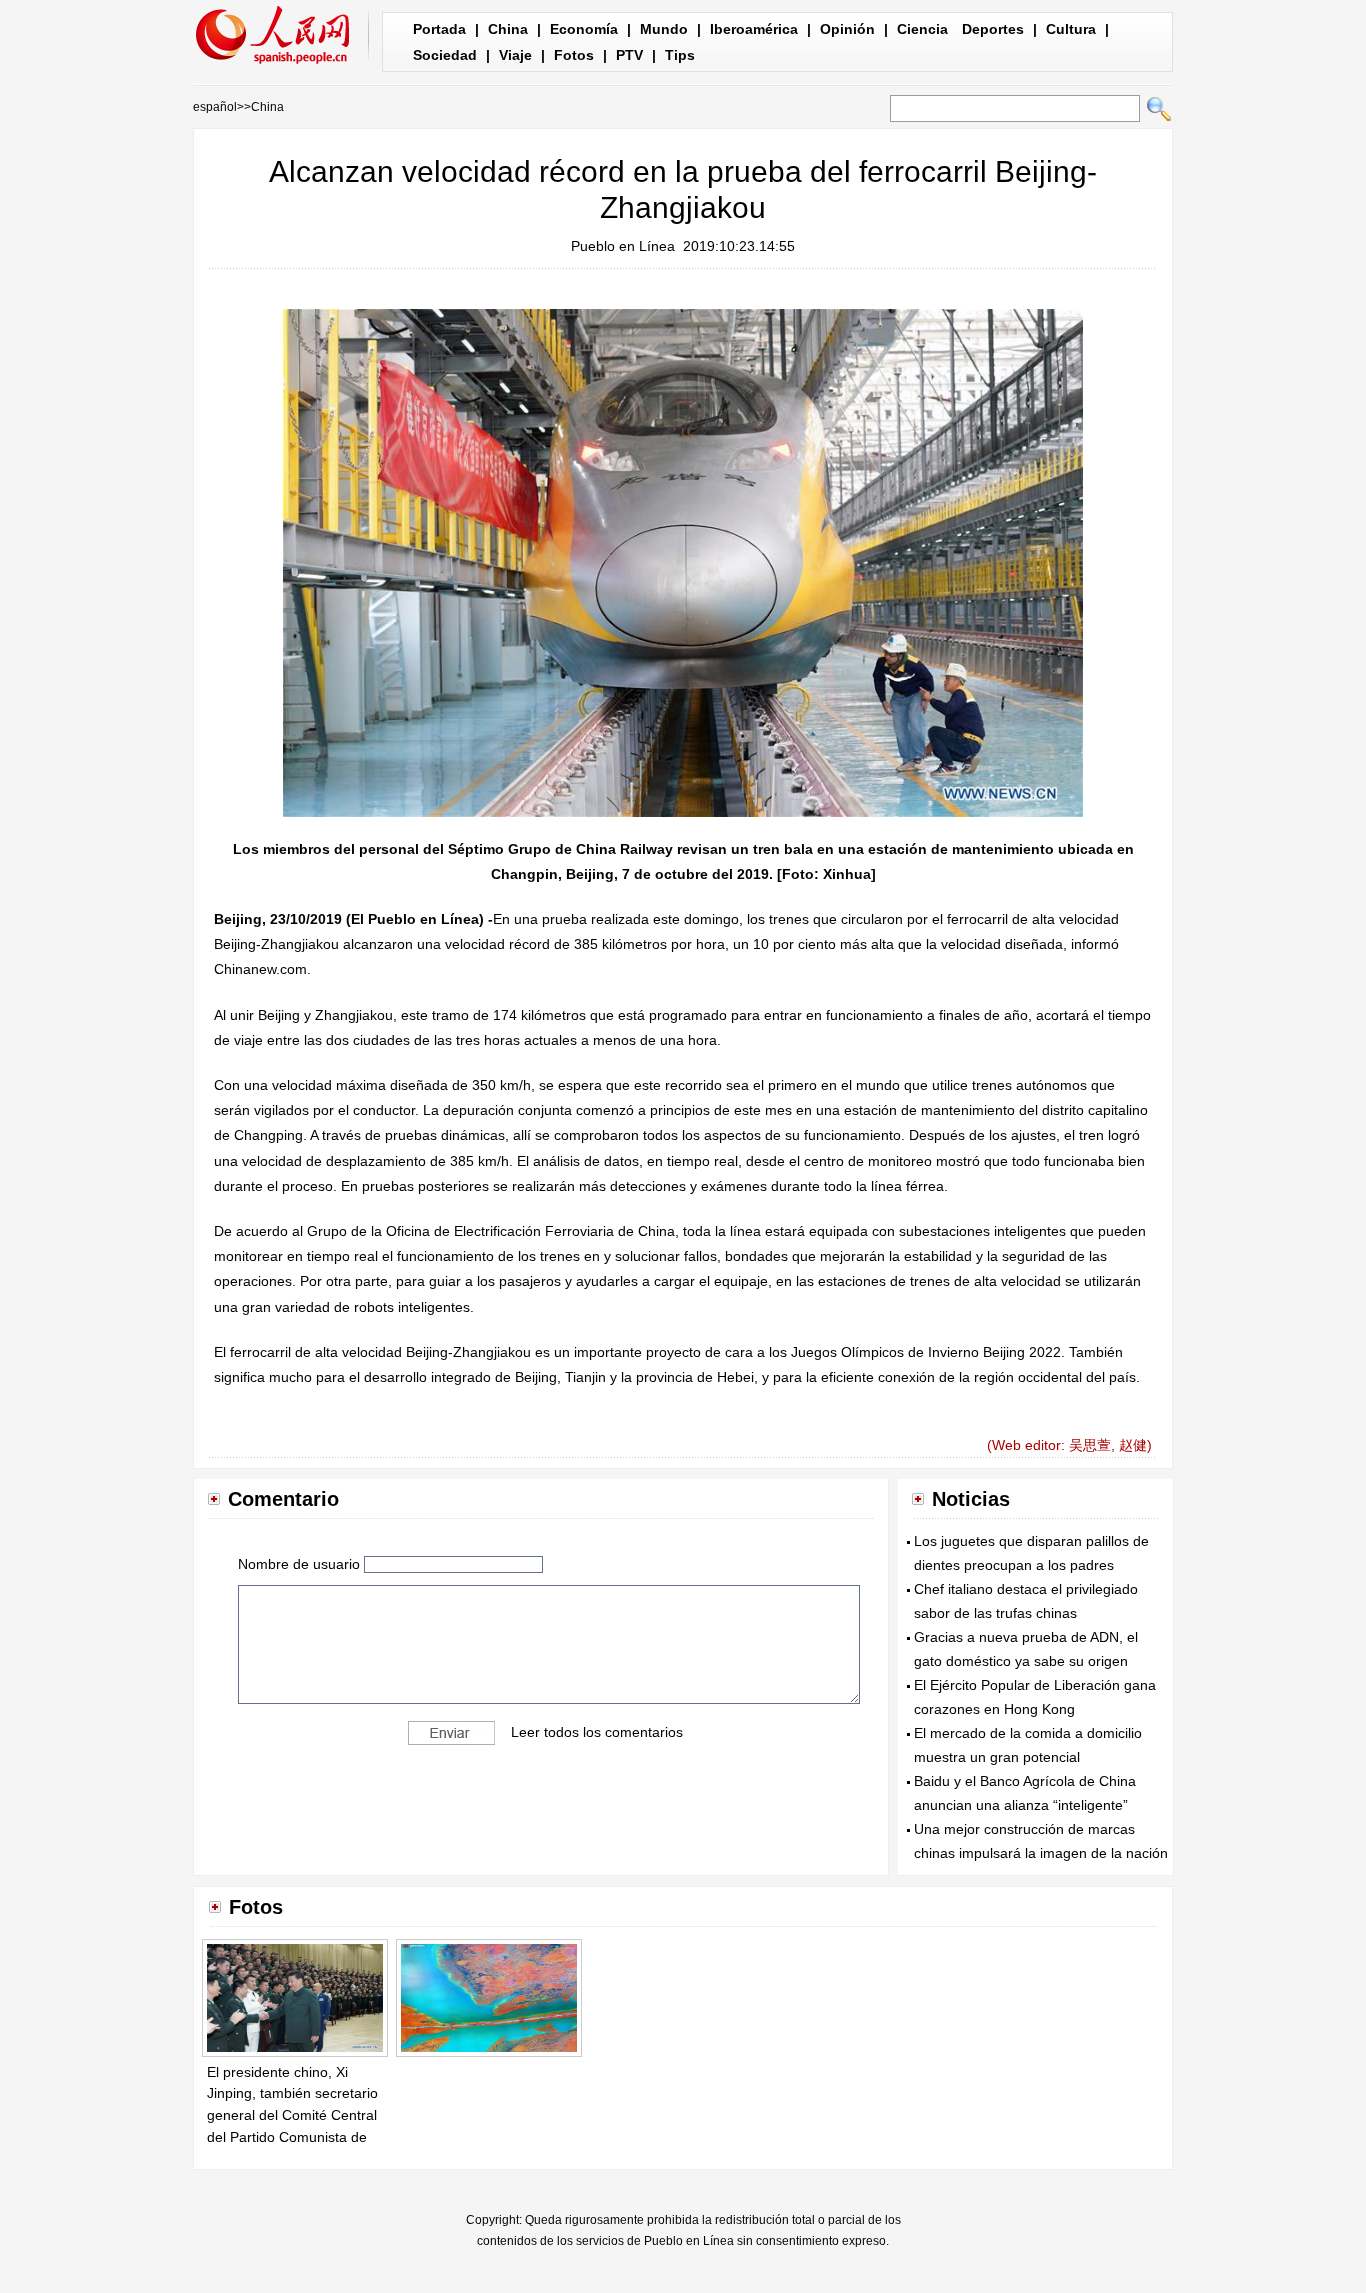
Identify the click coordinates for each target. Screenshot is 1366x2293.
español (215, 107)
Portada (439, 29)
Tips (680, 55)
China (508, 29)
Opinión (847, 29)
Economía (584, 29)
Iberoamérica (754, 29)
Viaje (515, 55)
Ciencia (922, 29)
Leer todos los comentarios (597, 1732)
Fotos (574, 55)
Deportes (993, 29)
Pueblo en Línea (623, 246)
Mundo (664, 29)
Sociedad (445, 55)
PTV (629, 55)
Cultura (1071, 29)
